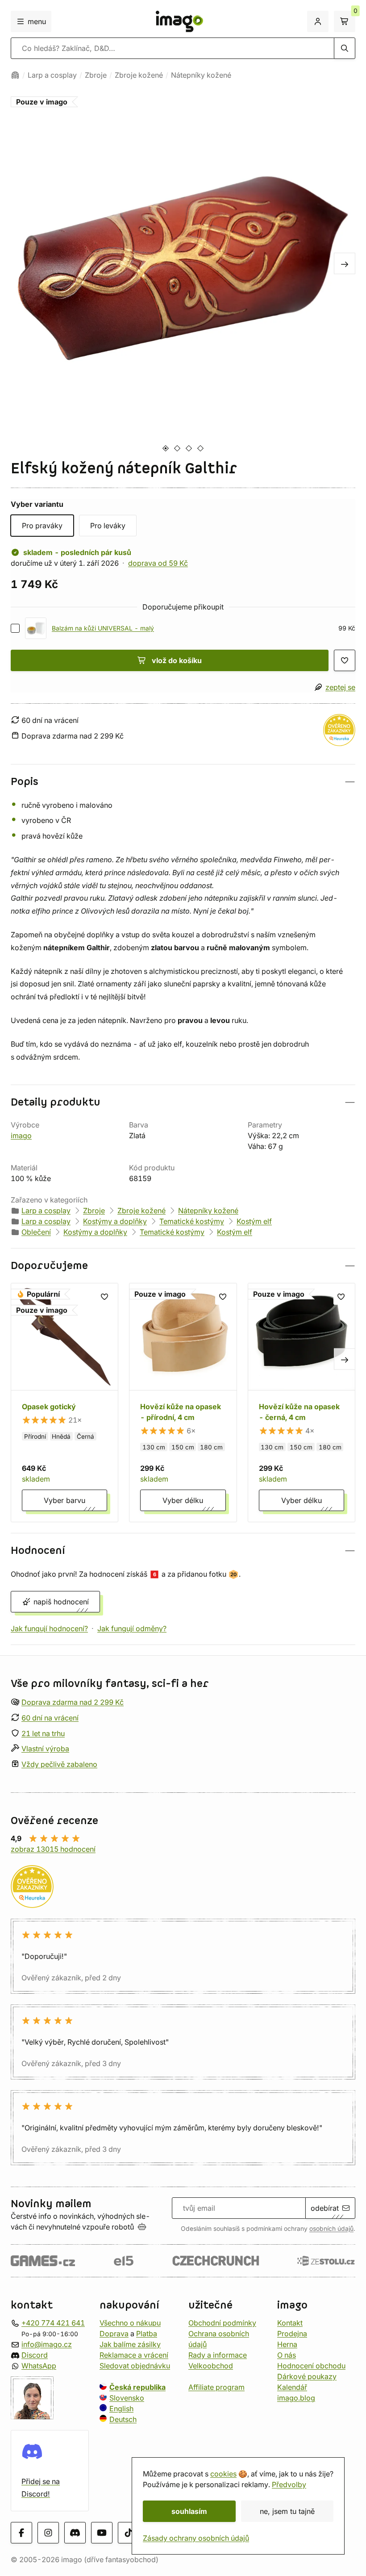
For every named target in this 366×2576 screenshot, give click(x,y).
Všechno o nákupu (130, 2323)
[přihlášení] (318, 21)
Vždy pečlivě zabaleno (59, 1765)
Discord (35, 2355)
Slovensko (127, 2398)
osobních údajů (331, 2229)
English (121, 2409)
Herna (287, 2344)
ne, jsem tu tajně (287, 2511)
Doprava (114, 2334)
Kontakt (290, 2323)
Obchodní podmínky (222, 2323)
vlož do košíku (177, 660)
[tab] (165, 448)
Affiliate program (216, 2387)
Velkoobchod (211, 2366)
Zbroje (96, 75)
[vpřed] (345, 263)
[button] (183, 782)
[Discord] (75, 2533)
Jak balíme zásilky (130, 2344)
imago (21, 1136)
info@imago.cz (47, 2344)
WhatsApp (39, 2366)
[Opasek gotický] (64, 1402)
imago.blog (296, 2398)
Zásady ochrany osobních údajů (196, 2538)
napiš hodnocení (61, 1602)
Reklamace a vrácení (134, 2355)
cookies (223, 2474)
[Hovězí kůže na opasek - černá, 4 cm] (302, 1402)
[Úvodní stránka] (15, 75)
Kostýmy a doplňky (115, 1221)
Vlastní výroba (45, 1749)
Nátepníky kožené (201, 75)
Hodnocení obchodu (311, 2366)
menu (37, 21)
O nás (287, 2355)
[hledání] (345, 48)
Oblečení (36, 1232)
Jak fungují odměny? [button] (132, 1628)
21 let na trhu (43, 1733)
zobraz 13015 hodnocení (53, 1849)
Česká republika (137, 2387)
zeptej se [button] (340, 687)
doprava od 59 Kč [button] (158, 563)
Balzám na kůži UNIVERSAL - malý (103, 628)
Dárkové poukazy (307, 2376)
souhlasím (189, 2511)
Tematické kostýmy (192, 1221)
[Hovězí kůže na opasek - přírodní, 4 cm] (183, 1402)
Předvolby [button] (289, 2484)
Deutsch (123, 2419)
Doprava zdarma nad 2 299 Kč (73, 1702)
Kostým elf (254, 1221)
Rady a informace (218, 2355)
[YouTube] (102, 2533)
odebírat (325, 2208)
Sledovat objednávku (135, 2366)
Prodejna (292, 2334)
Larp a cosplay (52, 75)
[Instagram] (48, 2533)
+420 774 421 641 (53, 2323)
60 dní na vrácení (50, 1718)
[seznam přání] (345, 660)
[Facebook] (21, 2533)
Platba (147, 2334)
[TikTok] (129, 2533)
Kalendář (292, 2387)
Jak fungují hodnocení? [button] (49, 1628)
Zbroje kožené (139, 75)
